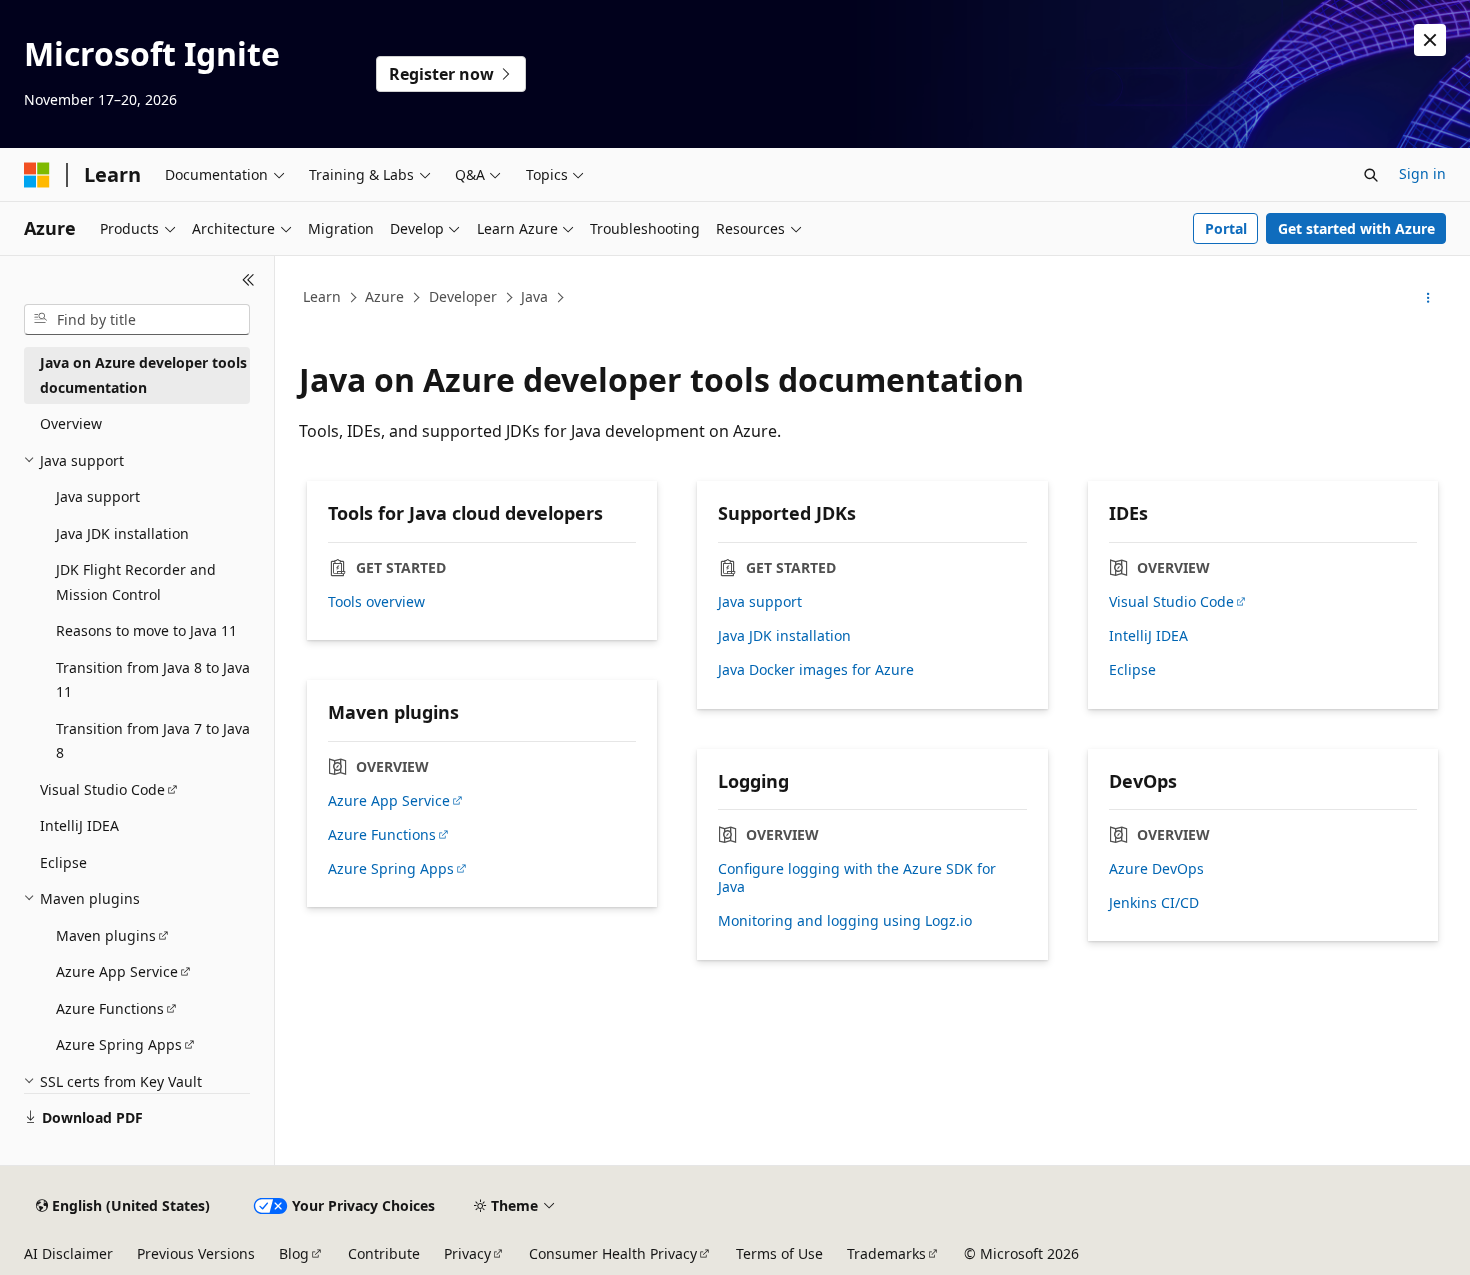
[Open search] (1371, 175)
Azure (384, 296)
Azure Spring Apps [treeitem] (119, 1044)
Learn (322, 296)
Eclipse (1132, 670)
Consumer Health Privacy (613, 1253)
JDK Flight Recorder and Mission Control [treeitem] (136, 582)
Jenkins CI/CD (1154, 903)
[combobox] (137, 320)
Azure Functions (382, 835)
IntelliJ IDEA (1148, 636)
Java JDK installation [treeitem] (122, 533)
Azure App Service (389, 801)
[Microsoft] (37, 175)
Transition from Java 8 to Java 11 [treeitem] (153, 680)
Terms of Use (779, 1253)
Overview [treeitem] (71, 423)
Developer (463, 296)
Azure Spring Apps (391, 869)
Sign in (1422, 173)
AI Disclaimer (68, 1253)
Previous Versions (196, 1253)
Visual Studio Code (1171, 602)
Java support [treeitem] (98, 496)
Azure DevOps (1156, 869)
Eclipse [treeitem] (63, 862)
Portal (1226, 228)
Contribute (384, 1253)
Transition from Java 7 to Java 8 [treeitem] (153, 741)
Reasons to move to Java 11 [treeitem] (146, 630)
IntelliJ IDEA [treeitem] (79, 825)
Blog (294, 1253)
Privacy (467, 1253)
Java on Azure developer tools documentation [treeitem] (143, 375)
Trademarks (886, 1253)
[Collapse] (248, 280)
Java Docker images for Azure (816, 670)
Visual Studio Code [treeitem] (102, 789)
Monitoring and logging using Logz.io (845, 921)
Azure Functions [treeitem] (110, 1008)
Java (534, 296)
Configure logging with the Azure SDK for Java (857, 878)
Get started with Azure (1356, 228)
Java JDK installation (784, 636)
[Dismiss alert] (1430, 40)
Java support (760, 602)
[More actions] (1428, 298)
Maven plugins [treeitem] (106, 935)
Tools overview (376, 602)
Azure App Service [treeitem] (117, 971)
